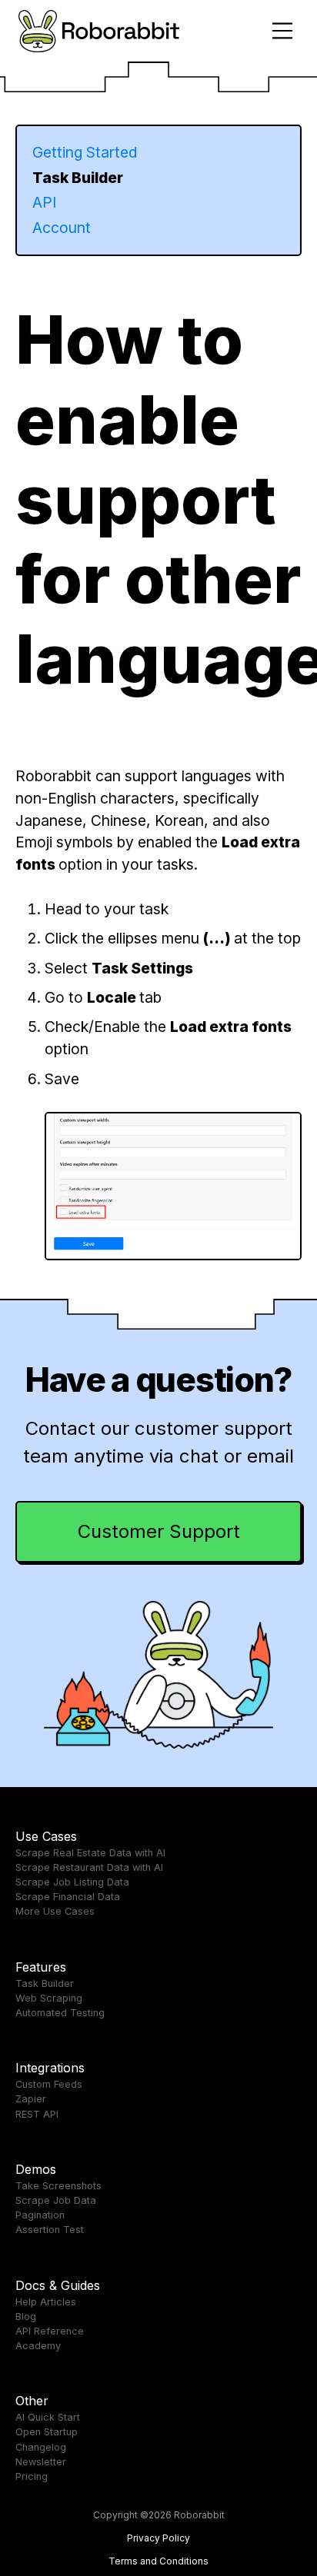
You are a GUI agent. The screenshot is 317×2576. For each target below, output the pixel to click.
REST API (37, 2114)
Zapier (31, 2099)
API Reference (50, 2331)
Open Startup (47, 2432)
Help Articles (46, 2302)
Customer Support (159, 1531)
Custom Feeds (49, 2084)
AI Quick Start (48, 2417)
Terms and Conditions (158, 2561)
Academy (38, 2346)
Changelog (41, 2447)
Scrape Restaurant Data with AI (89, 1867)
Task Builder (78, 178)
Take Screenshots (58, 2186)
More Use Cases (55, 1911)
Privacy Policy (158, 2538)
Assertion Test (50, 2230)
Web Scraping (49, 1998)
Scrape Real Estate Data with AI (90, 1853)
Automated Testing (60, 2013)
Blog (26, 2316)
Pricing (32, 2476)
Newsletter (41, 2462)
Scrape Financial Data (68, 1897)
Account (62, 228)
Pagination (40, 2215)
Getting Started (85, 152)
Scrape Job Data (56, 2200)
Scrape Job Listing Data (72, 1882)
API (44, 202)
